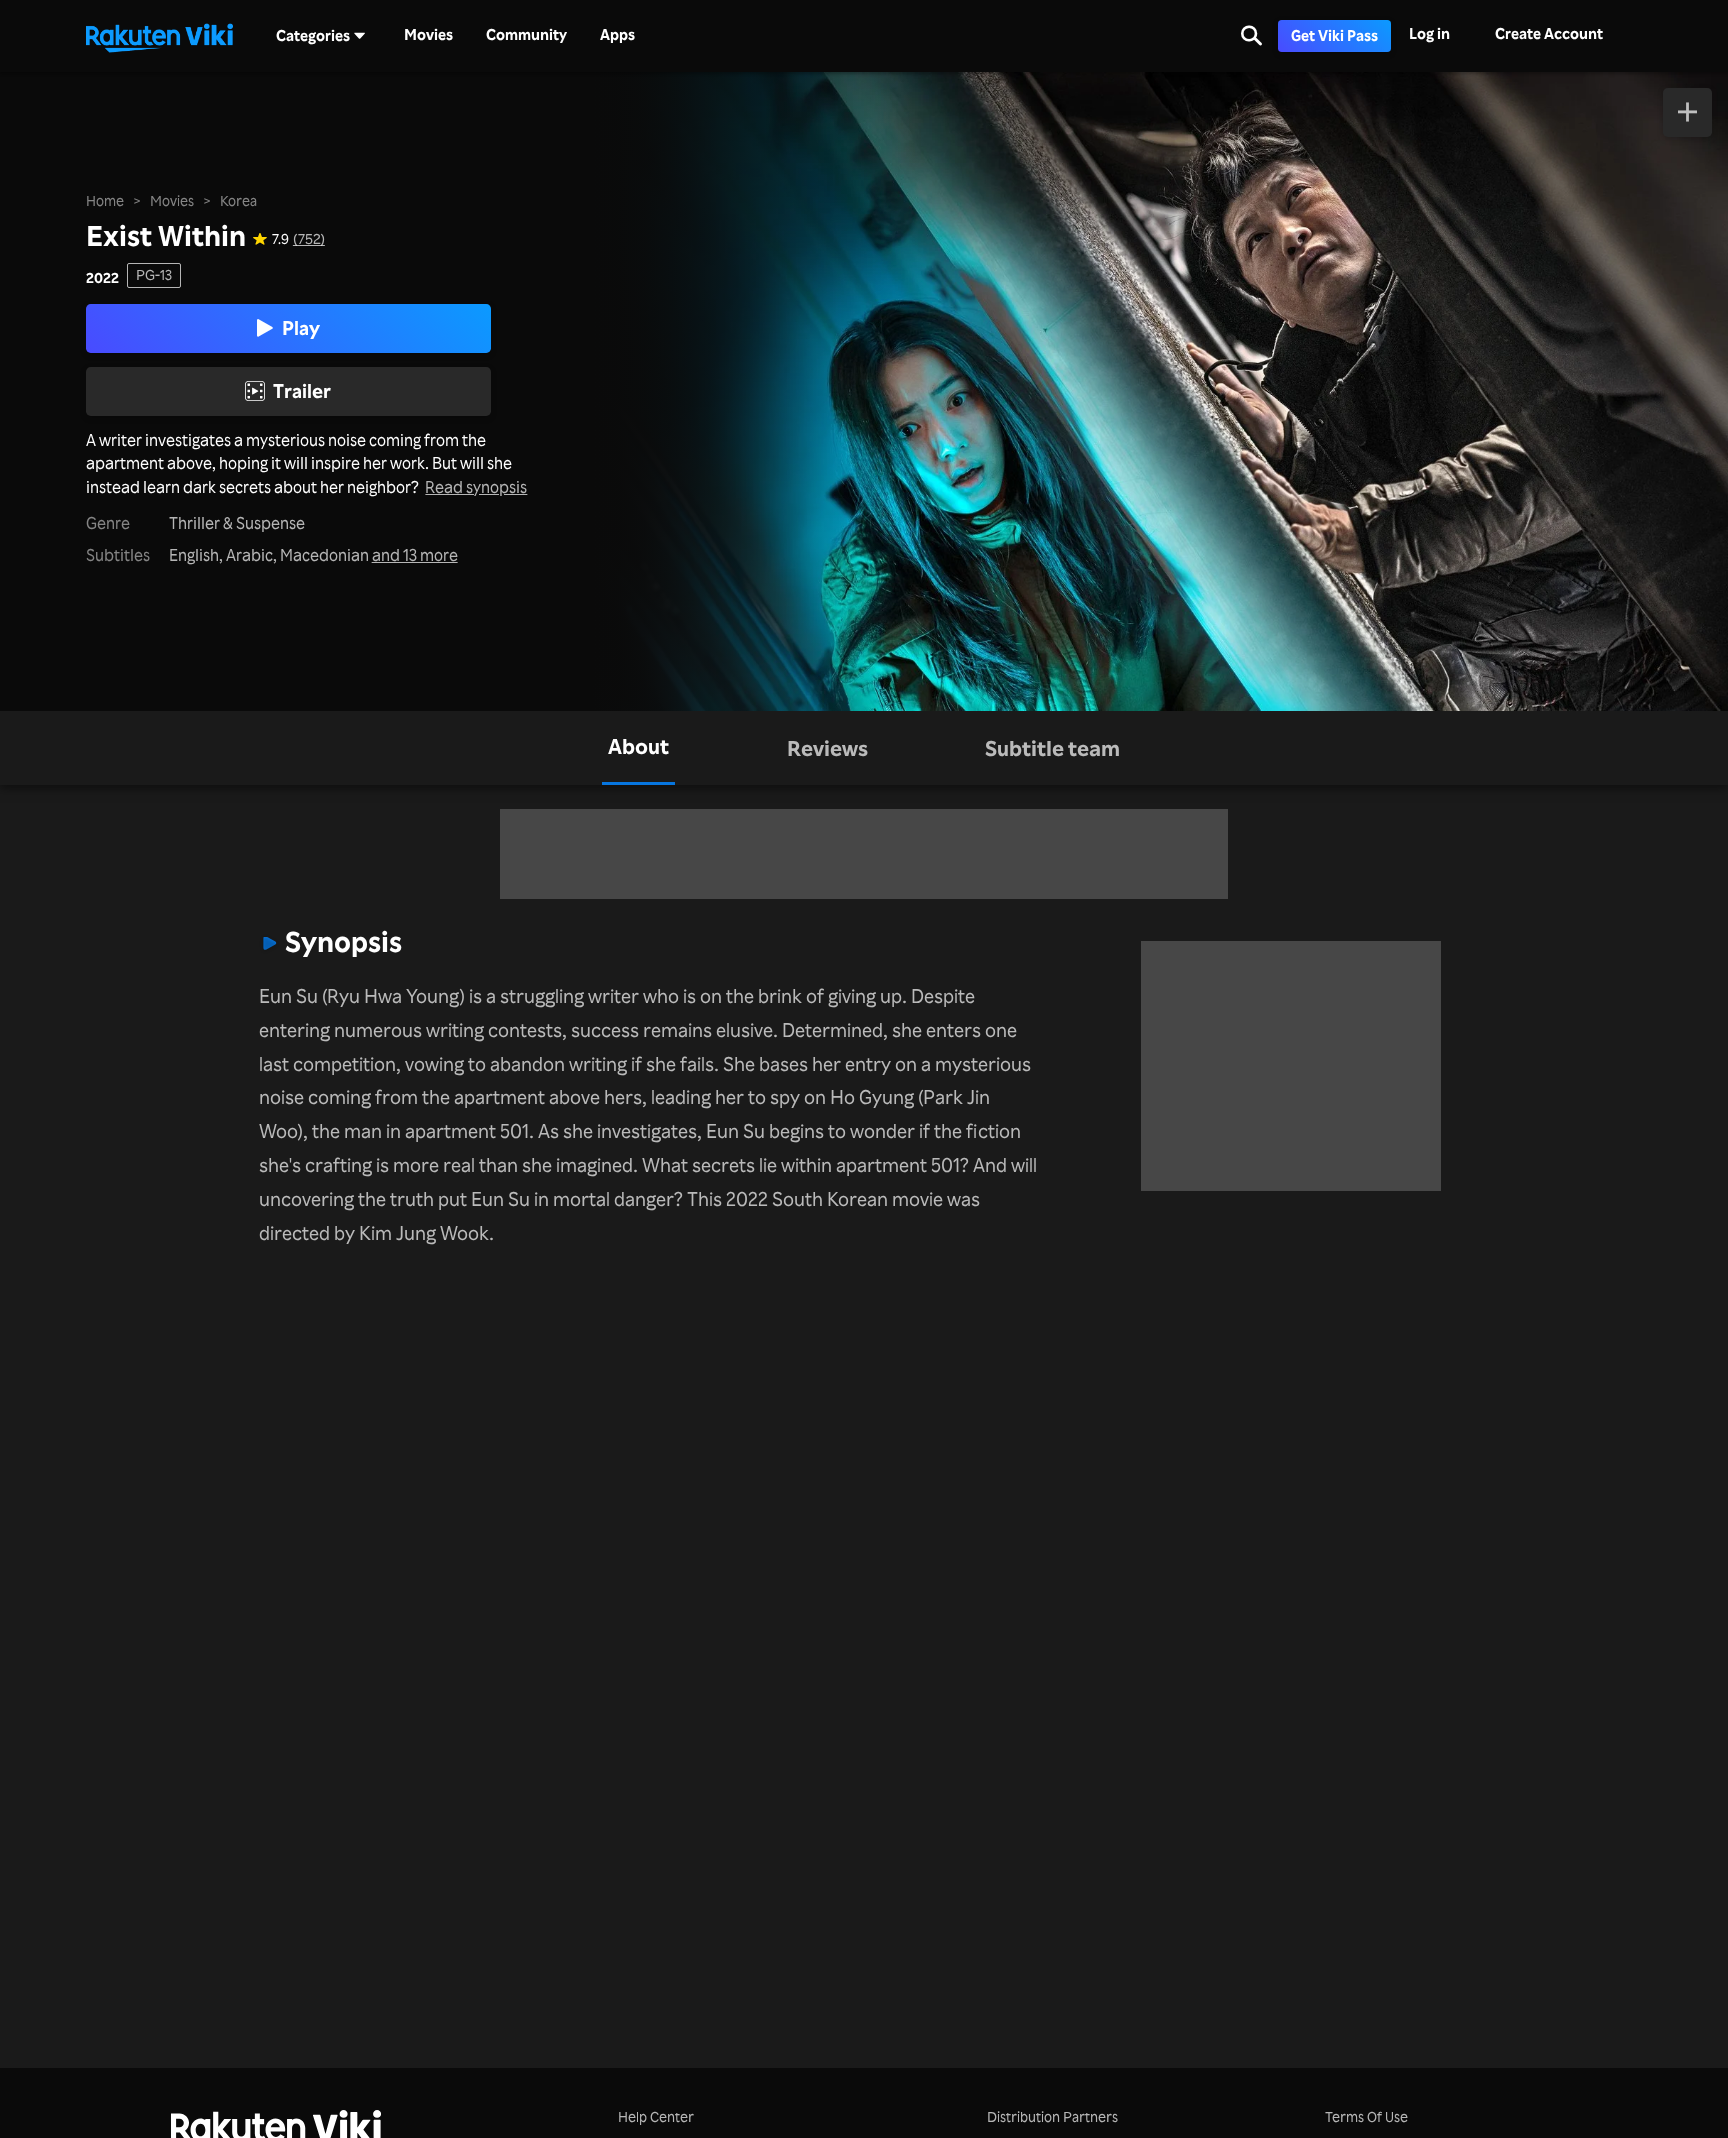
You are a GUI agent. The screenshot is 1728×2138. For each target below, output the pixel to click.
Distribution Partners (1052, 2116)
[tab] (638, 748)
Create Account (1549, 33)
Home (105, 200)
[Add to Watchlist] (1687, 112)
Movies (428, 35)
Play (301, 328)
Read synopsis (476, 487)
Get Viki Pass (1334, 35)
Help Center (656, 2116)
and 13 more (415, 555)
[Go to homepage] (159, 36)
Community (526, 35)
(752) (309, 239)
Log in (1429, 33)
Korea (238, 200)
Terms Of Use (1366, 2116)
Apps (617, 35)
